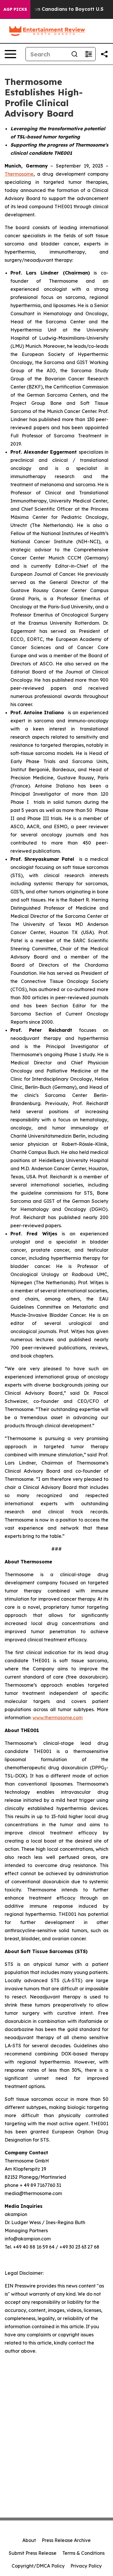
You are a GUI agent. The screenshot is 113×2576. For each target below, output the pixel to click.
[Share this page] (104, 54)
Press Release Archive (66, 2540)
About (29, 2540)
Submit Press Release (33, 2553)
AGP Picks (15, 9)
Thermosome (19, 174)
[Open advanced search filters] (88, 54)
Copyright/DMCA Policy (38, 2566)
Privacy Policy (86, 2566)
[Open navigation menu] (10, 54)
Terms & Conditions (83, 2553)
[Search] (74, 54)
